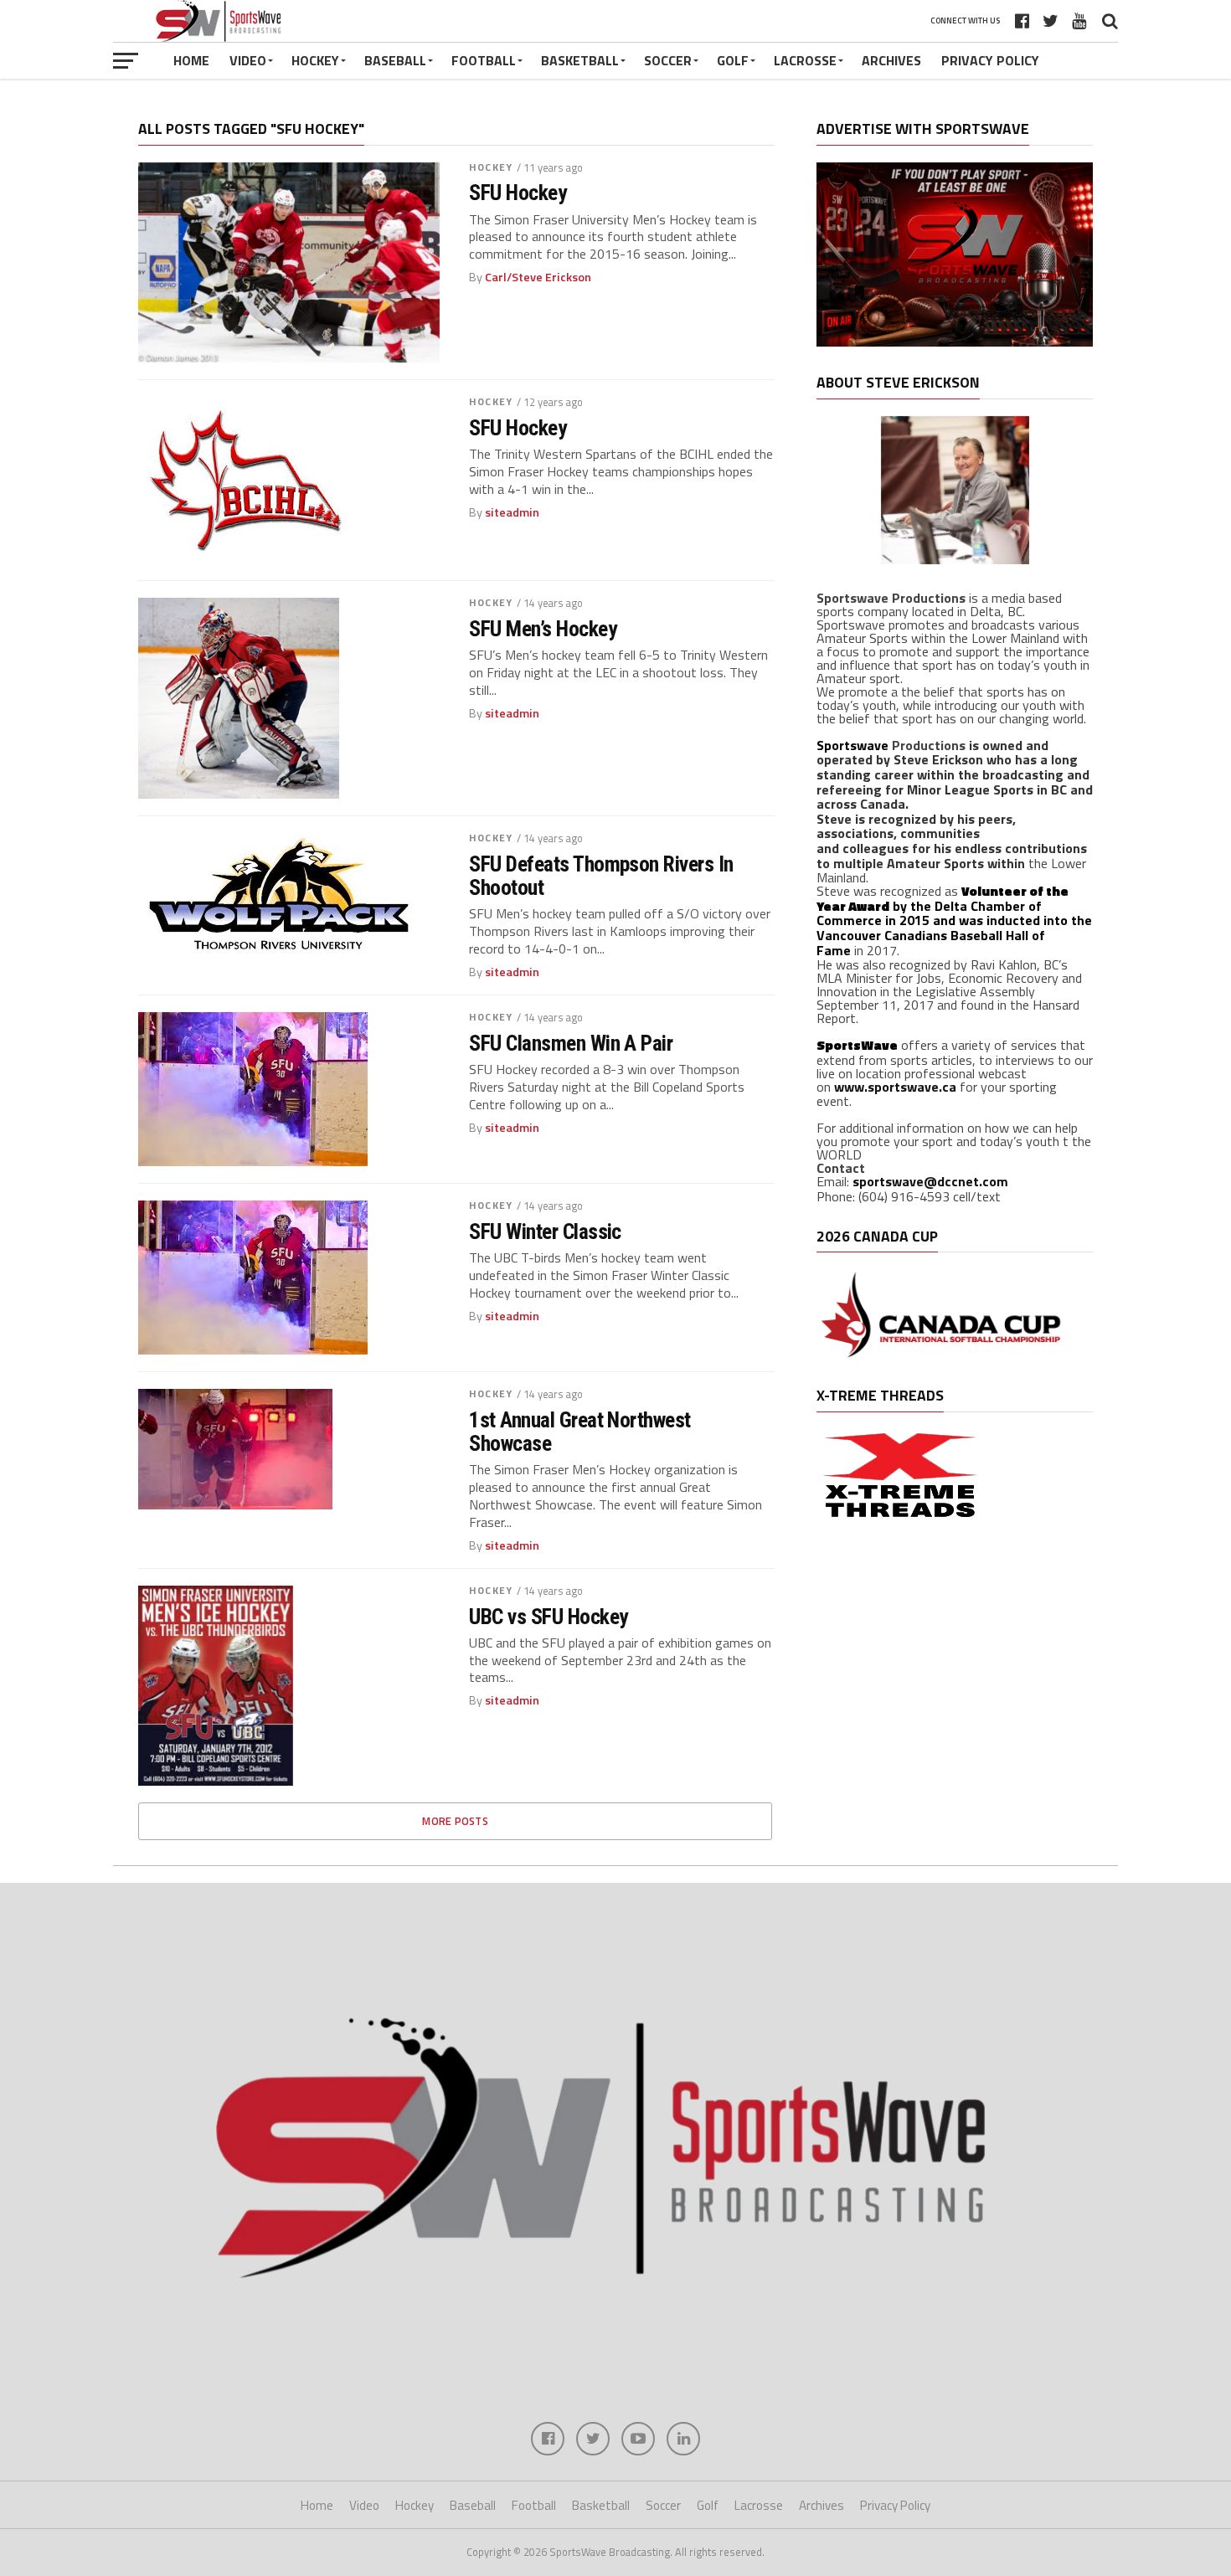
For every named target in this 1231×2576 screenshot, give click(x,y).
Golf (733, 60)
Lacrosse (805, 60)
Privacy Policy (990, 60)
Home (191, 60)
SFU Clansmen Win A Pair (571, 1043)
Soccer (668, 60)
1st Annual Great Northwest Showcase (580, 1432)
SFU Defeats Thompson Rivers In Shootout (601, 876)
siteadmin (512, 512)
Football (484, 60)
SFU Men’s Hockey (543, 629)
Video (248, 60)
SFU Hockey (518, 193)
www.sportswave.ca (895, 1087)
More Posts (455, 1821)
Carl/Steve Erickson (538, 277)
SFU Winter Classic (545, 1231)
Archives (891, 60)
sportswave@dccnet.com (930, 1181)
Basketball (580, 60)
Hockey (315, 60)
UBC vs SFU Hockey (548, 1617)
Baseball (395, 60)
